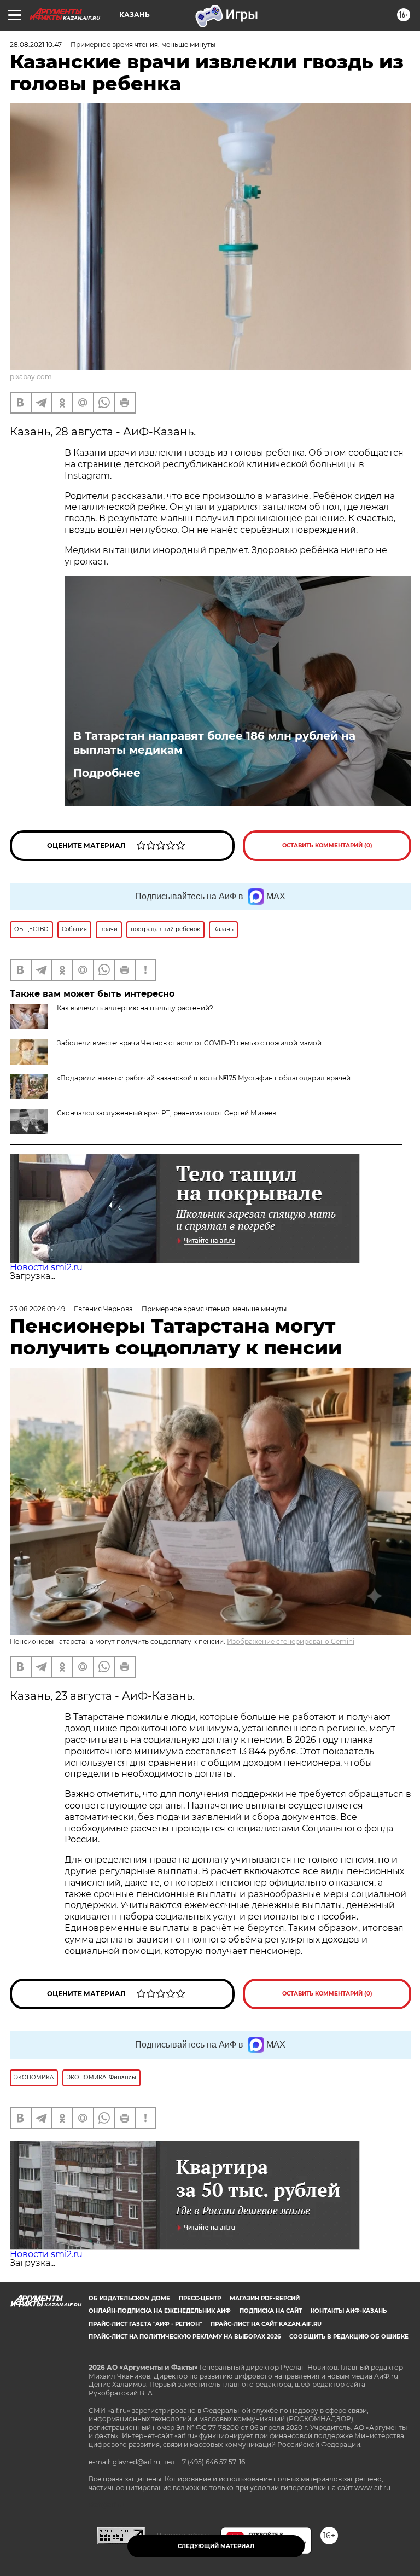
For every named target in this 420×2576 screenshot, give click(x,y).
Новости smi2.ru (46, 1267)
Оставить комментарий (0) (327, 845)
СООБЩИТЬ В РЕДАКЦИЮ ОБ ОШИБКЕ (349, 2337)
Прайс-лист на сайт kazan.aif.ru (266, 2324)
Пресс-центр (200, 2298)
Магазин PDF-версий (265, 2298)
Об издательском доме (129, 2298)
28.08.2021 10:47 (36, 45)
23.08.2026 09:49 (37, 1309)
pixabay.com (31, 377)
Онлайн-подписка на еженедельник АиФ (160, 2311)
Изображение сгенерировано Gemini (291, 1641)
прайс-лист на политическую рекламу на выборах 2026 (185, 2337)
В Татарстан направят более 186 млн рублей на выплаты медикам (214, 743)
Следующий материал (216, 2546)
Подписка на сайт (271, 2311)
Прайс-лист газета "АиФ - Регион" (145, 2324)
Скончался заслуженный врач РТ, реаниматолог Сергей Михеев (167, 1113)
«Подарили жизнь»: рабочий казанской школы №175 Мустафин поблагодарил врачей (204, 1078)
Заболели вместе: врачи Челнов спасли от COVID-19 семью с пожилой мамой (189, 1043)
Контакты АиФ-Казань (349, 2311)
